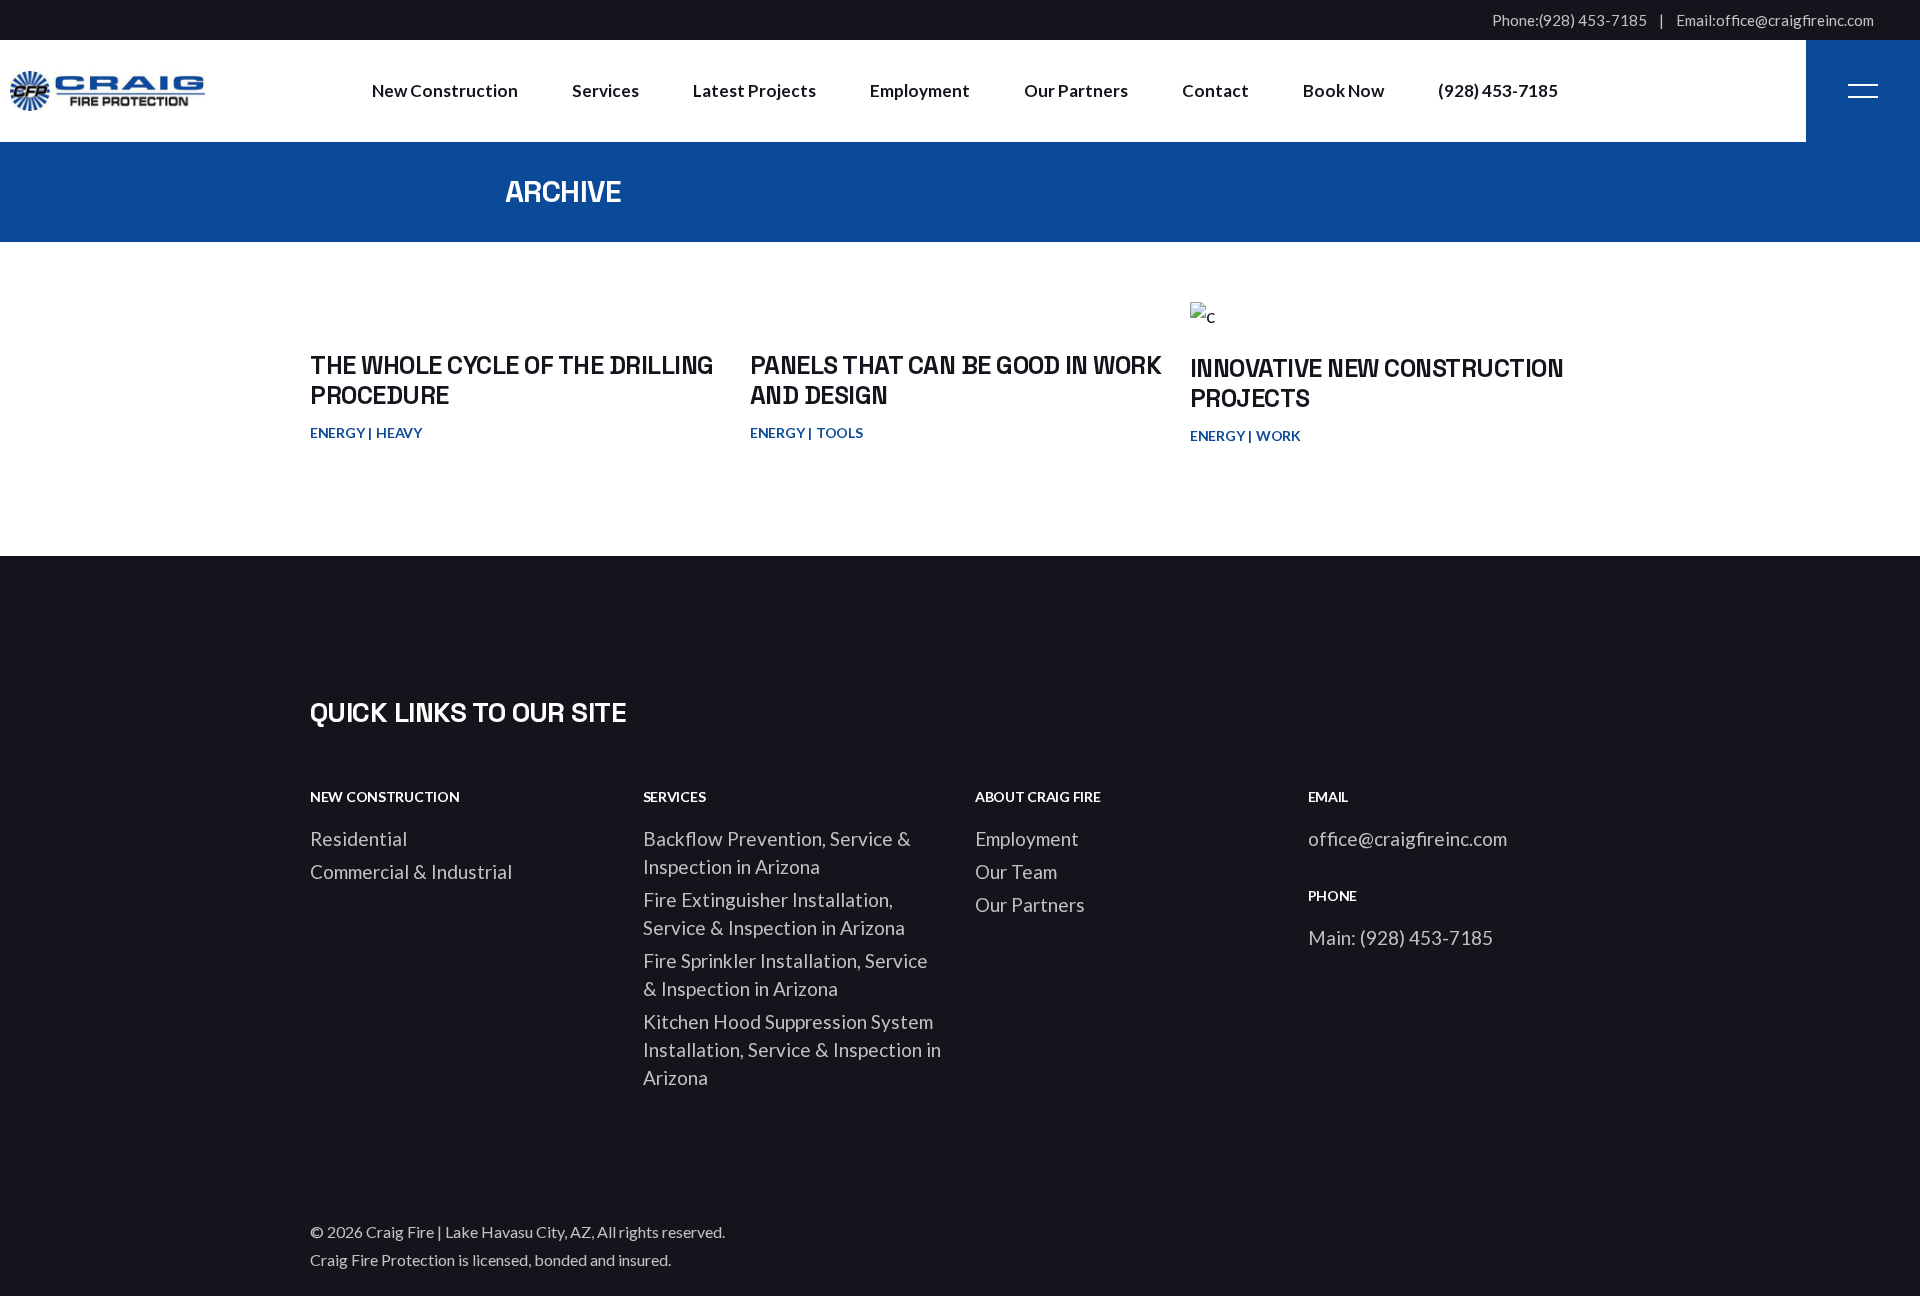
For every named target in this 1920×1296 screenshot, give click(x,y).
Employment (1027, 838)
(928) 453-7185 (1593, 20)
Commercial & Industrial (411, 871)
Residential (358, 838)
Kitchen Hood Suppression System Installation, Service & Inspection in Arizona (792, 1049)
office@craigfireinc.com (1795, 20)
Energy (337, 432)
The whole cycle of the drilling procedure (512, 380)
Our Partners (1030, 904)
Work (1278, 435)
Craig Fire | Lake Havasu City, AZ (478, 1231)
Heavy (399, 432)
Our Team (1016, 871)
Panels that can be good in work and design (956, 380)
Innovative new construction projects (1377, 383)
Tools (839, 432)
